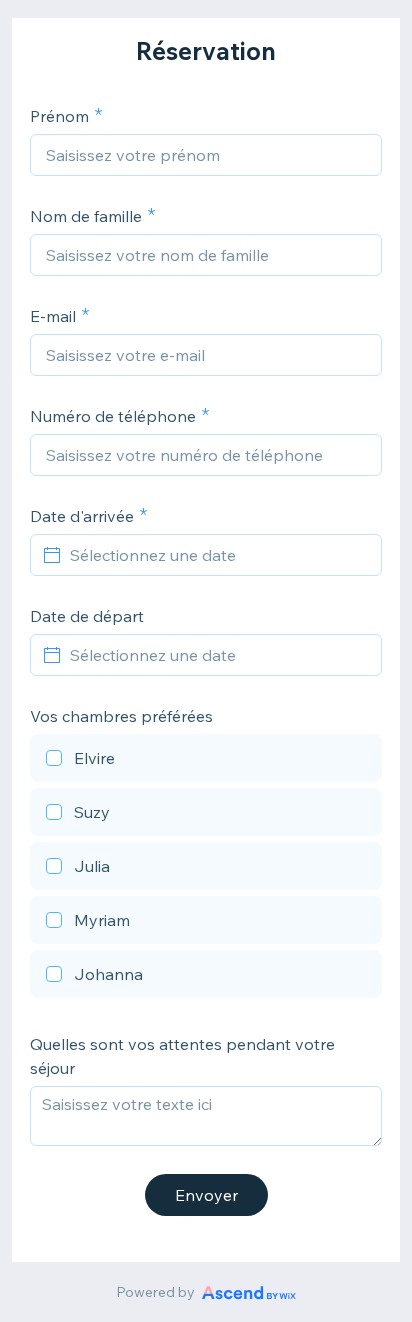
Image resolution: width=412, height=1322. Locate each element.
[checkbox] (206, 761)
